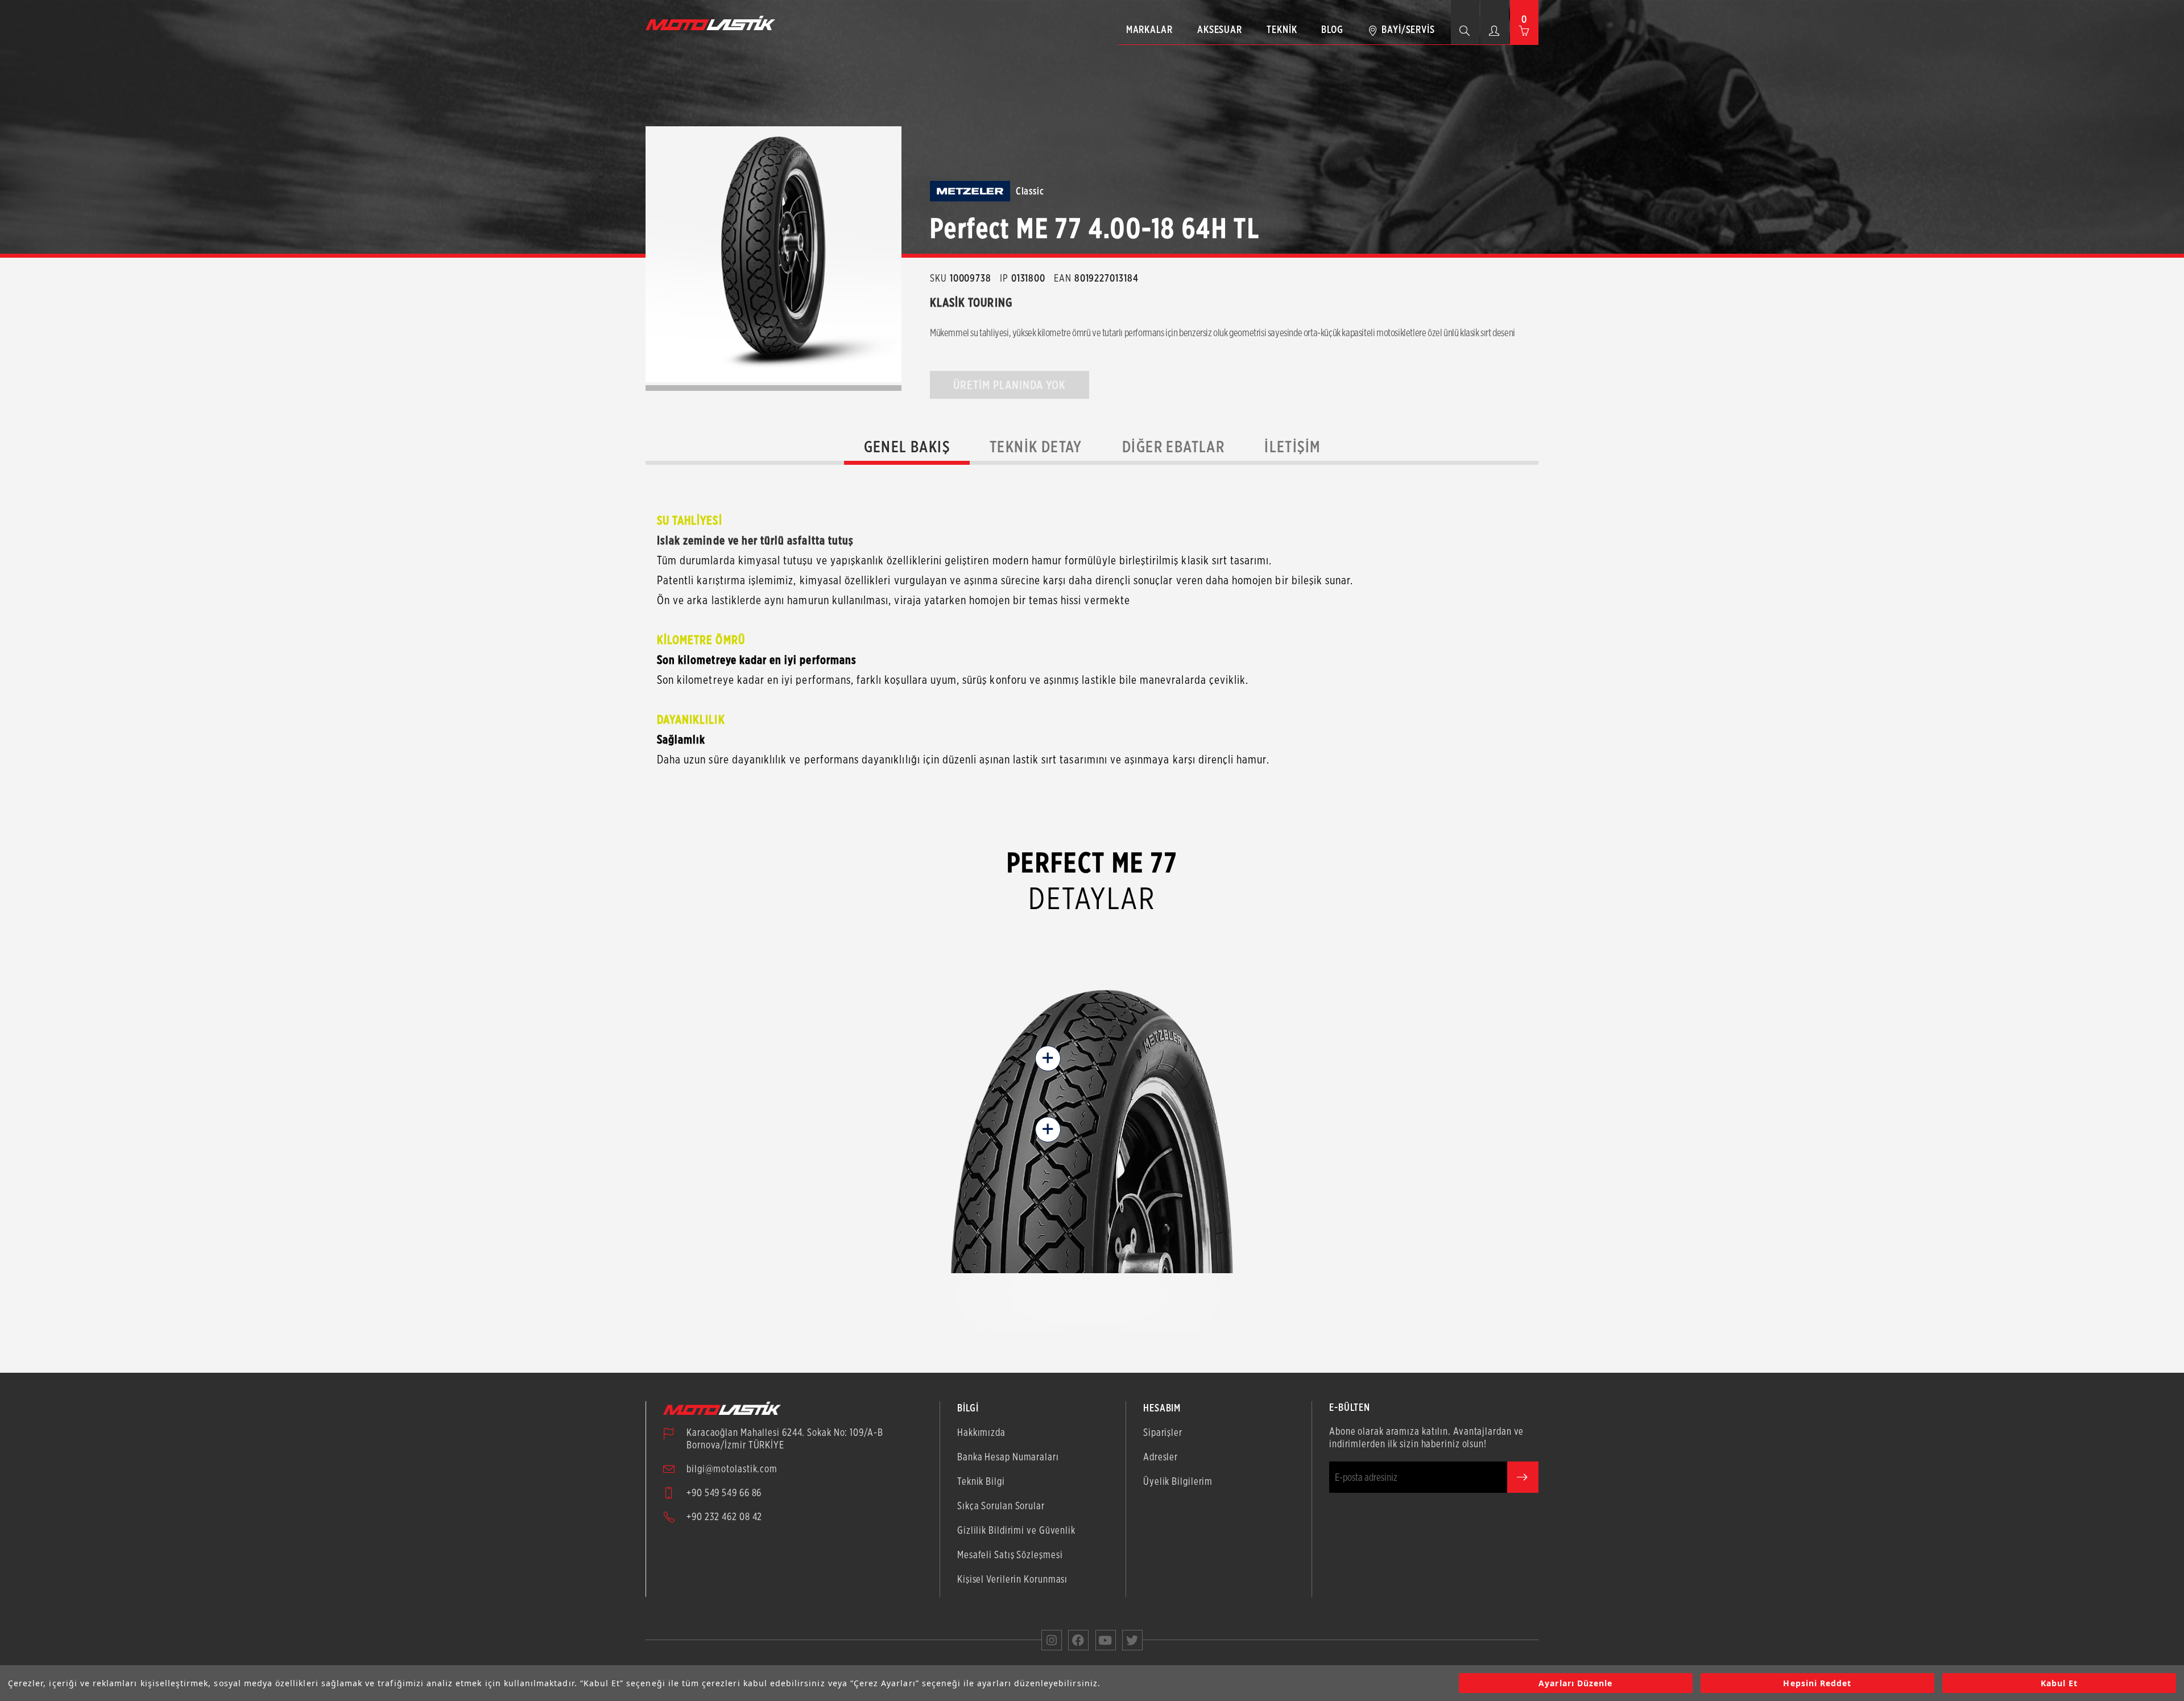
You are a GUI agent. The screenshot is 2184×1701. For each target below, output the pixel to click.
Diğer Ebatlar (1173, 447)
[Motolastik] (714, 23)
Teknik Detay (1036, 447)
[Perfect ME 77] (773, 254)
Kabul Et (2059, 1683)
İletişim (1292, 447)
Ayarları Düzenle (1575, 1683)
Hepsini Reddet (1817, 1683)
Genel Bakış (907, 447)
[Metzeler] (970, 191)
